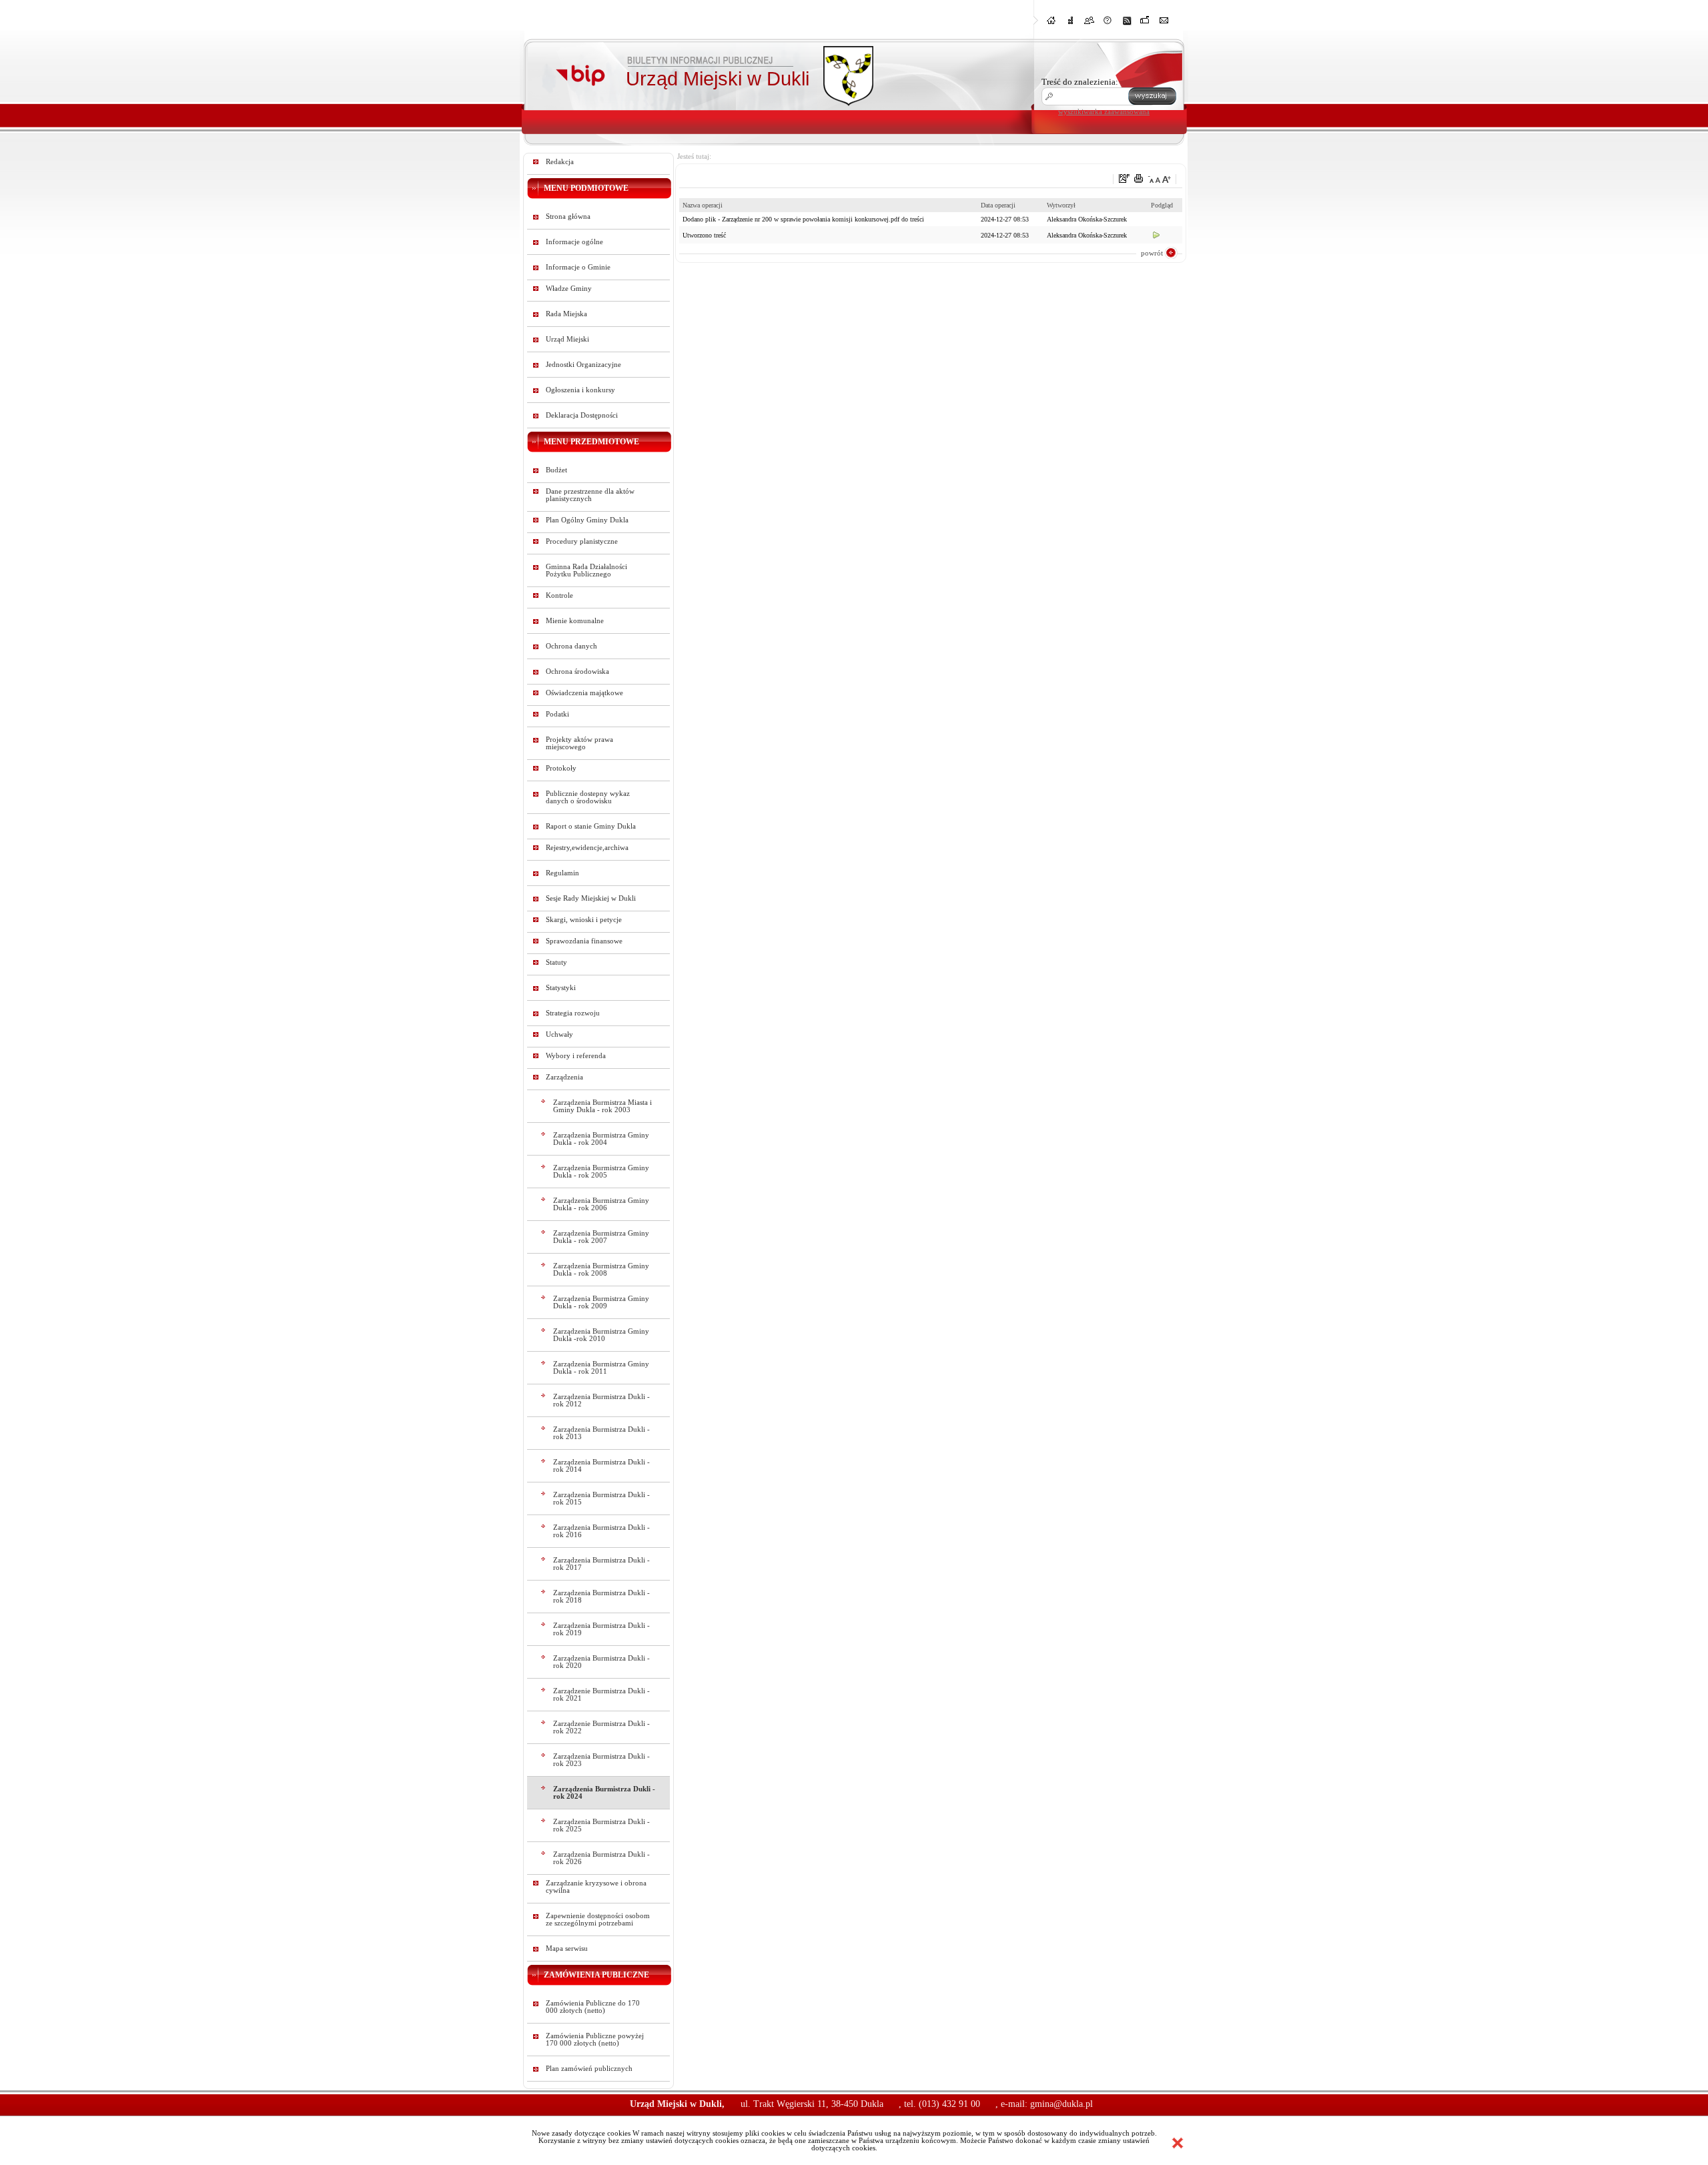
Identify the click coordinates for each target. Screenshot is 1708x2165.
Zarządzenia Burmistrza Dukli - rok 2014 (601, 1466)
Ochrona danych (571, 646)
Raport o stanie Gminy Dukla (591, 826)
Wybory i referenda (576, 1056)
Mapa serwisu (567, 1949)
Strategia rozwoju (573, 1013)
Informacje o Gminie (578, 267)
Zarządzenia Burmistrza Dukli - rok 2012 (601, 1400)
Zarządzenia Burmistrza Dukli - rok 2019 (601, 1629)
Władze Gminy (569, 289)
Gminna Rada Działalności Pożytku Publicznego (586, 570)
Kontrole (559, 595)
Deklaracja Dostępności (582, 415)
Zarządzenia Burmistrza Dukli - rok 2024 (604, 1793)
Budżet (556, 470)
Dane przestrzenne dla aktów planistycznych (590, 495)
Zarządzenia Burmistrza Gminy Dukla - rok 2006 (601, 1204)
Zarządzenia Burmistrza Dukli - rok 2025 (601, 1825)
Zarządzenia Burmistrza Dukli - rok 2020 (601, 1662)
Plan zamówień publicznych (589, 2069)
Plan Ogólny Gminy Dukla (587, 520)
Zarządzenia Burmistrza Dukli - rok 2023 (601, 1760)
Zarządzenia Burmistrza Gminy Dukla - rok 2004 (601, 1139)
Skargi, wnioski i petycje (584, 920)
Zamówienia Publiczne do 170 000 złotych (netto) (593, 2007)
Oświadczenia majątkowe (584, 693)
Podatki (557, 714)
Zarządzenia (564, 1077)
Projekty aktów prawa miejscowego (579, 743)
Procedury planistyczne (582, 541)
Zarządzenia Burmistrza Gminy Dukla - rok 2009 (601, 1302)
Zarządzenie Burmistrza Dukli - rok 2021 (601, 1695)
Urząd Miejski (567, 339)
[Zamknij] (1178, 2143)
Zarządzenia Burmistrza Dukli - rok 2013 (601, 1433)
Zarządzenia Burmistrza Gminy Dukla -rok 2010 (601, 1335)
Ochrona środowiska (577, 672)
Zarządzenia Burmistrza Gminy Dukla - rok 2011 (601, 1368)
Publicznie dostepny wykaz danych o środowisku (588, 797)
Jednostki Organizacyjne (583, 365)
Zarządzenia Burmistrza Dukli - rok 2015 (601, 1498)
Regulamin (562, 873)
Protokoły (561, 768)
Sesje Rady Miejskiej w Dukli (591, 898)
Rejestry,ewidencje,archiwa (587, 848)
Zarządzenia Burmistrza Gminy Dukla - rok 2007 (601, 1237)
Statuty (556, 962)
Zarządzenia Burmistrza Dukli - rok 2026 (601, 1858)
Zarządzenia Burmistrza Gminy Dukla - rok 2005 (601, 1172)
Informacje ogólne (574, 242)
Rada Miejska (566, 314)
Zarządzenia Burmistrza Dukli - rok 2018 (601, 1597)
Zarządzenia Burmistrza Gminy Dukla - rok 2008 (601, 1270)
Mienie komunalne (575, 621)
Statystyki (561, 988)
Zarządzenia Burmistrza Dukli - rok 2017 (601, 1564)
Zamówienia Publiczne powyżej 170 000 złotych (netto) (595, 2040)
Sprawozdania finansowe (584, 941)
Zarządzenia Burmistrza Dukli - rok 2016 (601, 1531)
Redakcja (560, 162)
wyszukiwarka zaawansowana (1104, 111)
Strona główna (568, 217)
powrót (1152, 253)
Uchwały (559, 1034)
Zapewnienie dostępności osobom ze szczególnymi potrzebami (598, 1919)
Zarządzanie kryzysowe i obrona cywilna (596, 1887)
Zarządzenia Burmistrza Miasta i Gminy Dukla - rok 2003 (602, 1106)
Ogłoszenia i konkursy (580, 390)
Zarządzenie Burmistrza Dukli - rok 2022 (601, 1727)
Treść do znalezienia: (1080, 82)
